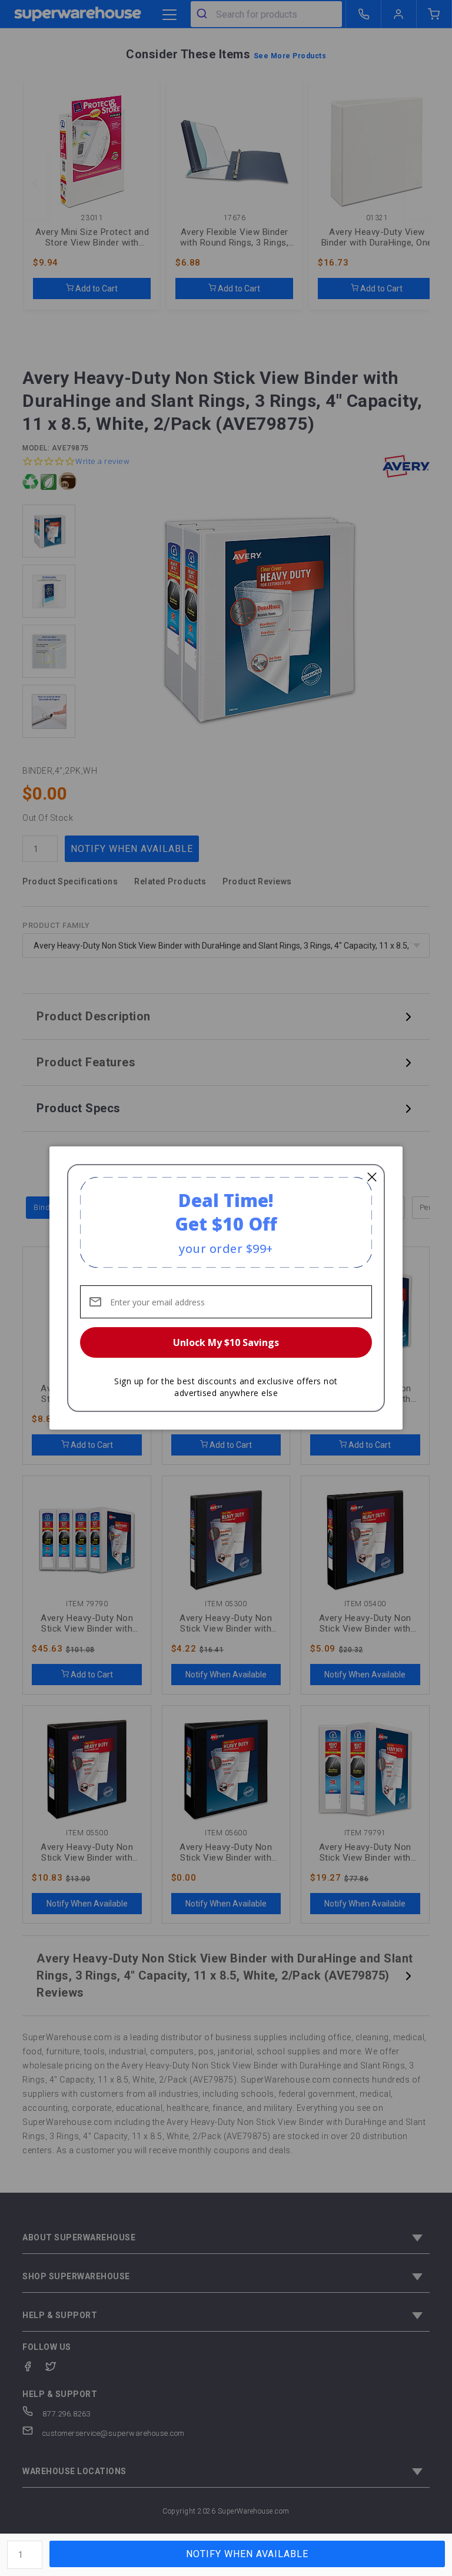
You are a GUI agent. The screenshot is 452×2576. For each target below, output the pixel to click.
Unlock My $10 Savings (226, 1342)
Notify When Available (247, 2554)
